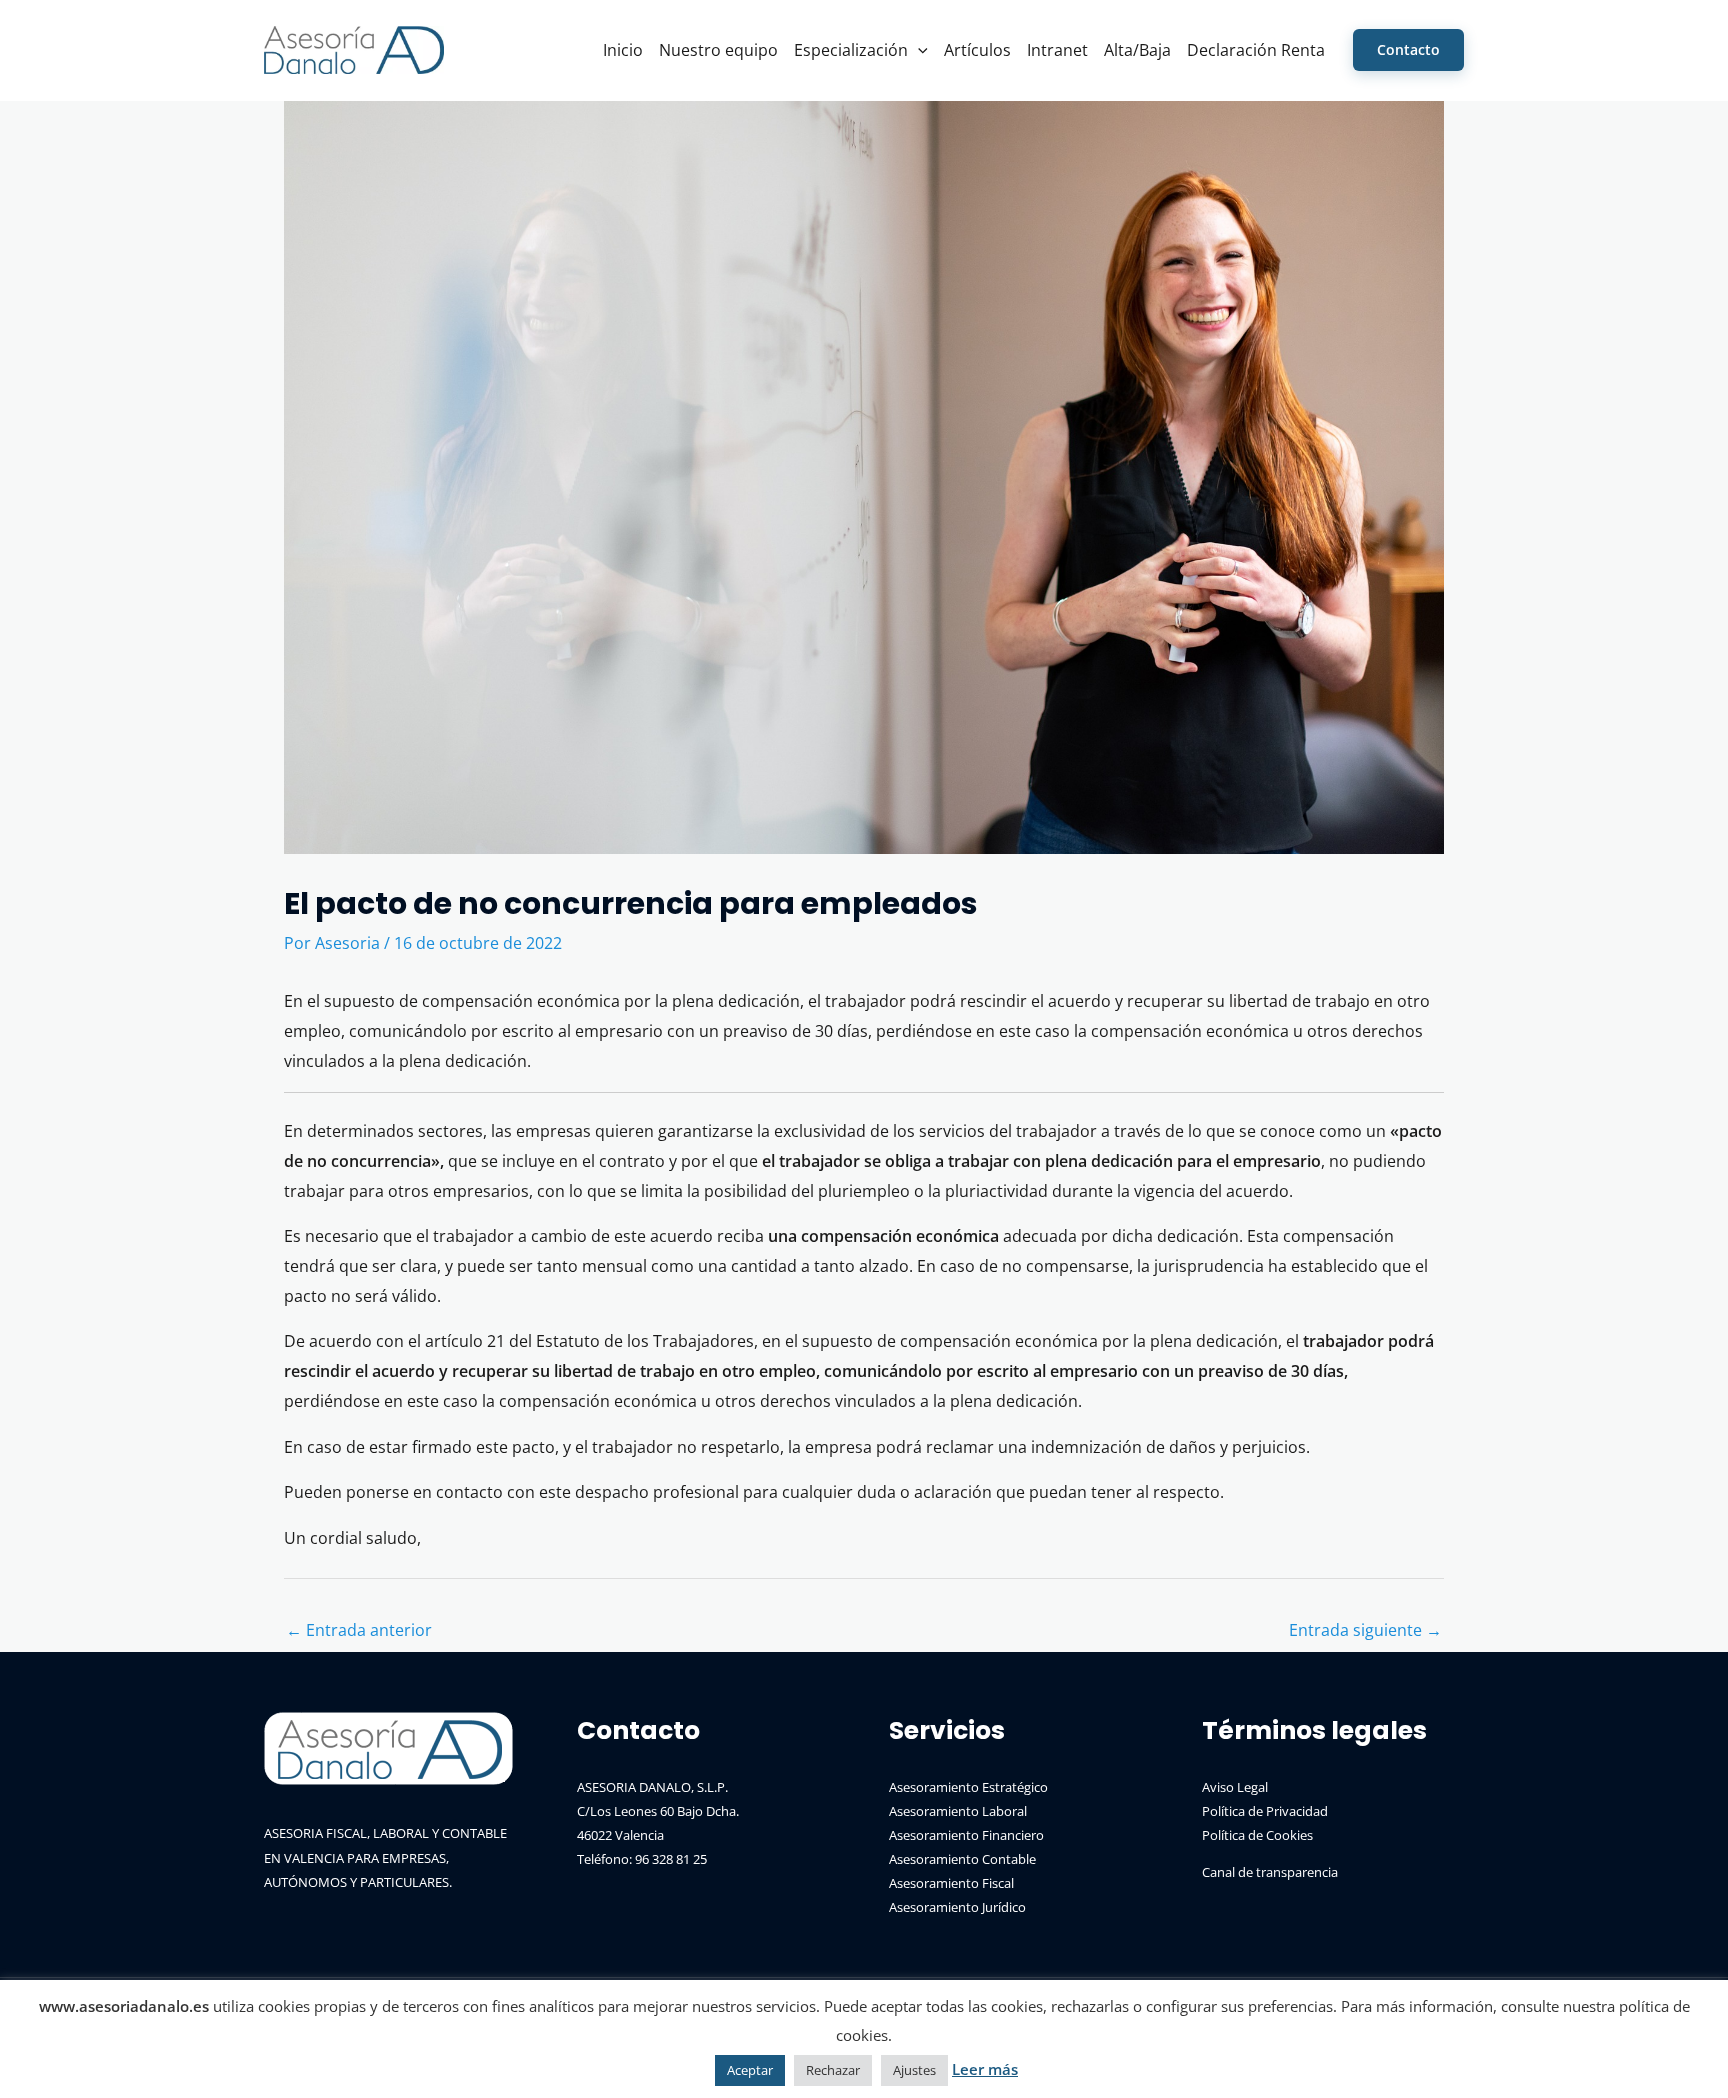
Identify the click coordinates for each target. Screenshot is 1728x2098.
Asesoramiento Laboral (958, 1811)
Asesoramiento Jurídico (957, 1907)
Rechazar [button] (833, 2070)
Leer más (985, 2069)
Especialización (851, 50)
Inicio (623, 50)
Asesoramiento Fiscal (951, 1883)
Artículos (977, 50)
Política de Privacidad (1265, 1811)
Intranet (1057, 50)
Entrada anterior (359, 1630)
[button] (918, 50)
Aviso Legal (1235, 1787)
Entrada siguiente (1365, 1630)
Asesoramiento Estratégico (968, 1787)
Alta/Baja (1137, 50)
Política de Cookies (1257, 1835)
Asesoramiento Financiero (966, 1835)
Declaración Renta (1256, 50)
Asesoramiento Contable (962, 1859)
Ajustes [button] (914, 2070)
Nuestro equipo (718, 50)
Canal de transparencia (1270, 1872)
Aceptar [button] (750, 2070)
